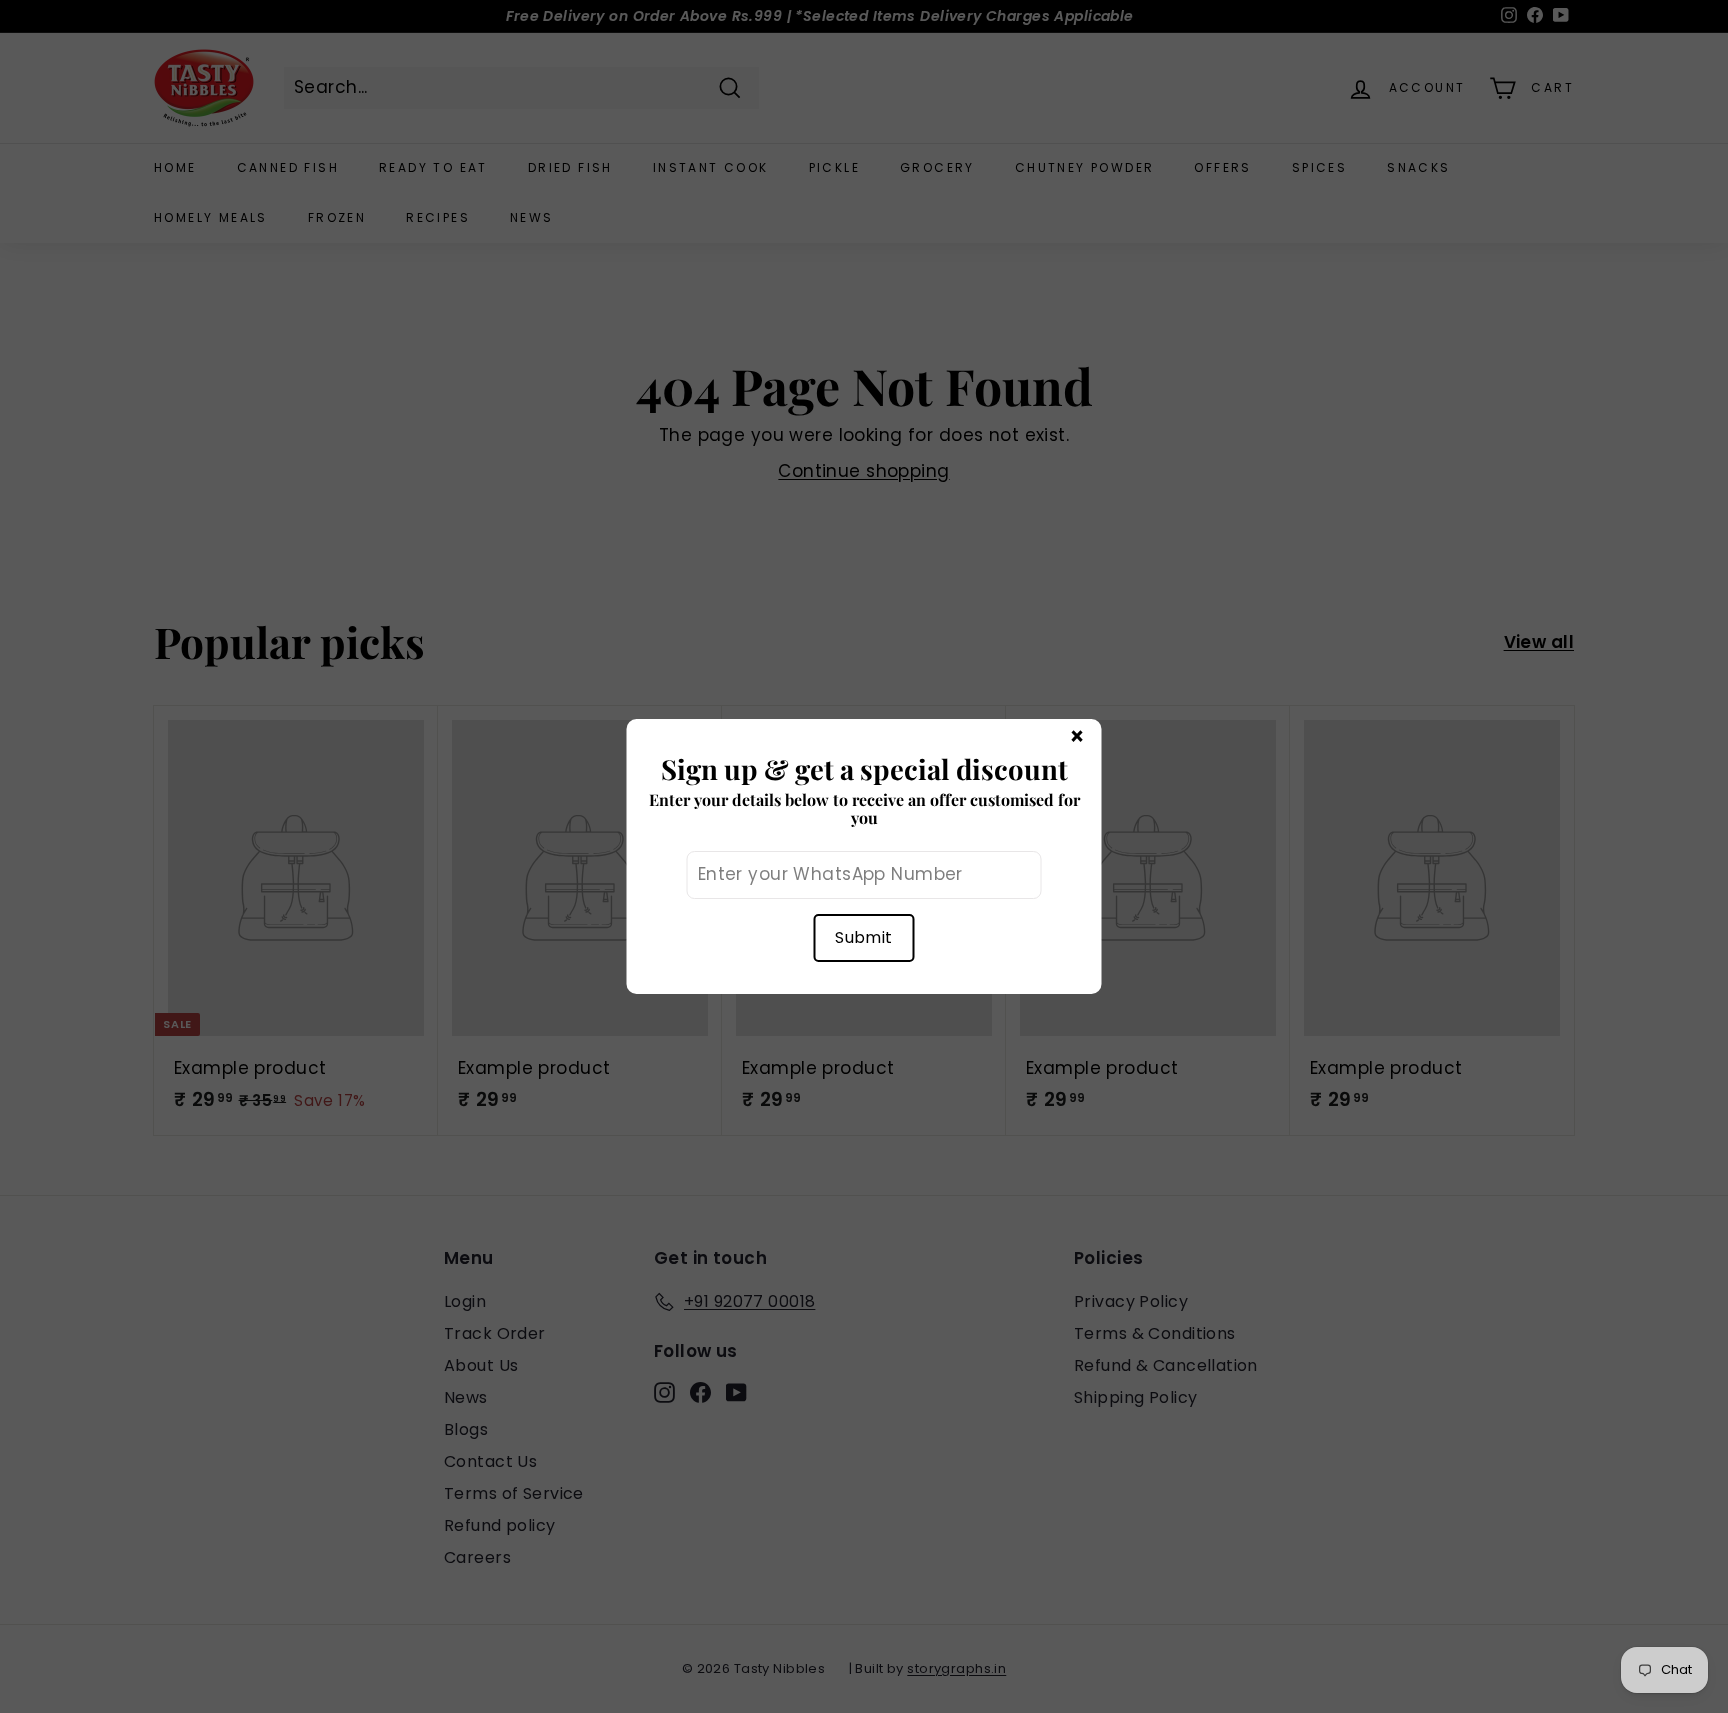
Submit (863, 937)
